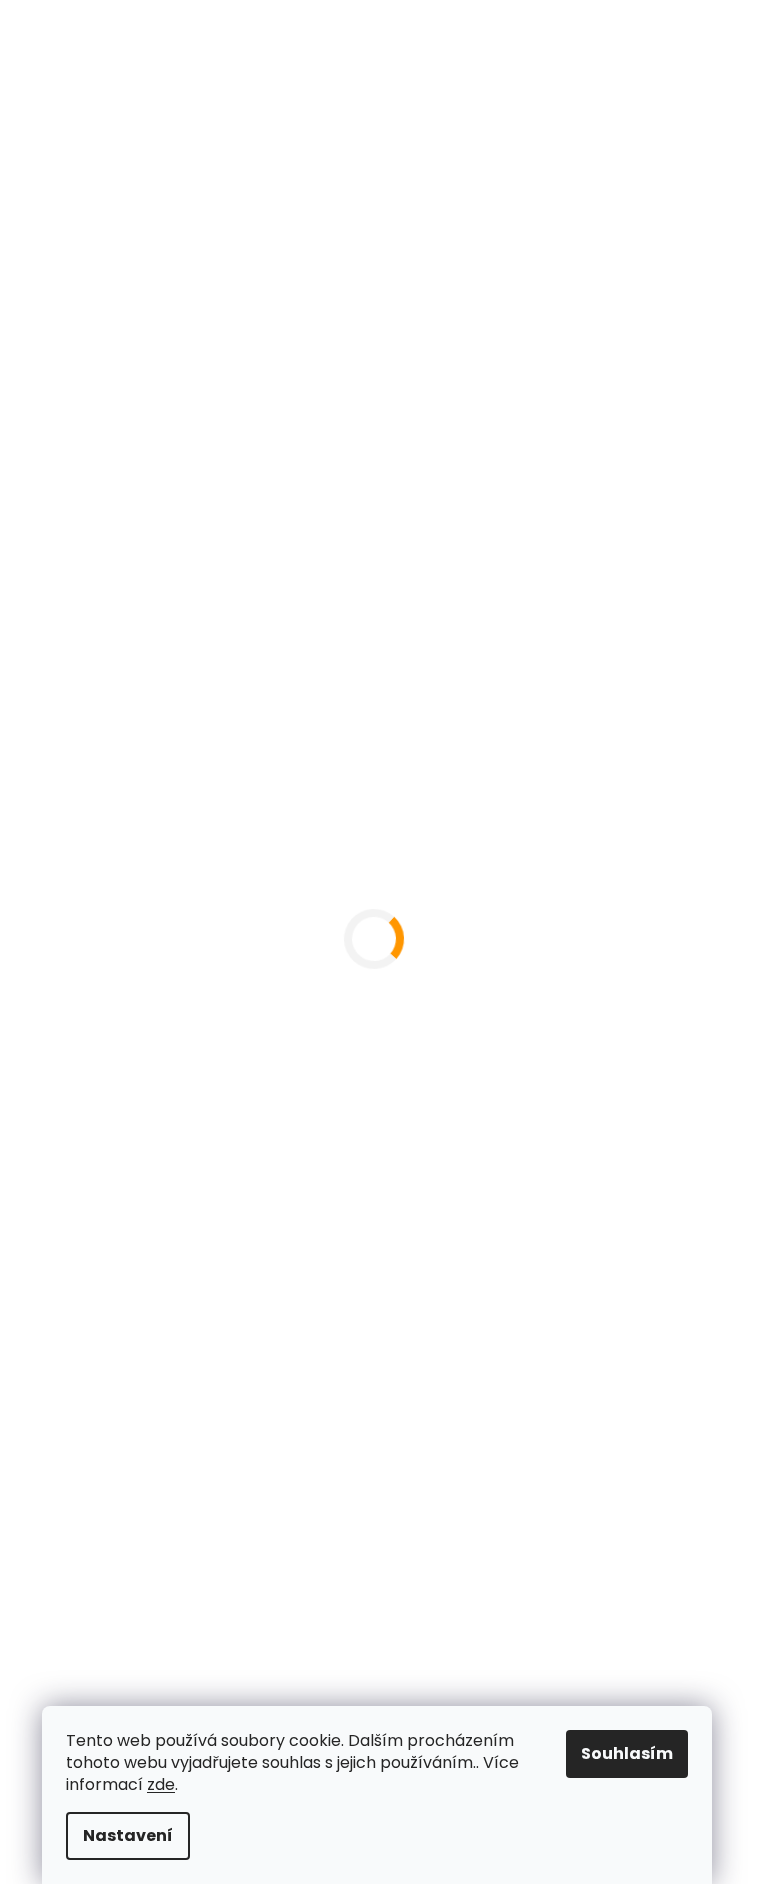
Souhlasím (627, 1753)
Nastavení (128, 1835)
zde (161, 1784)
